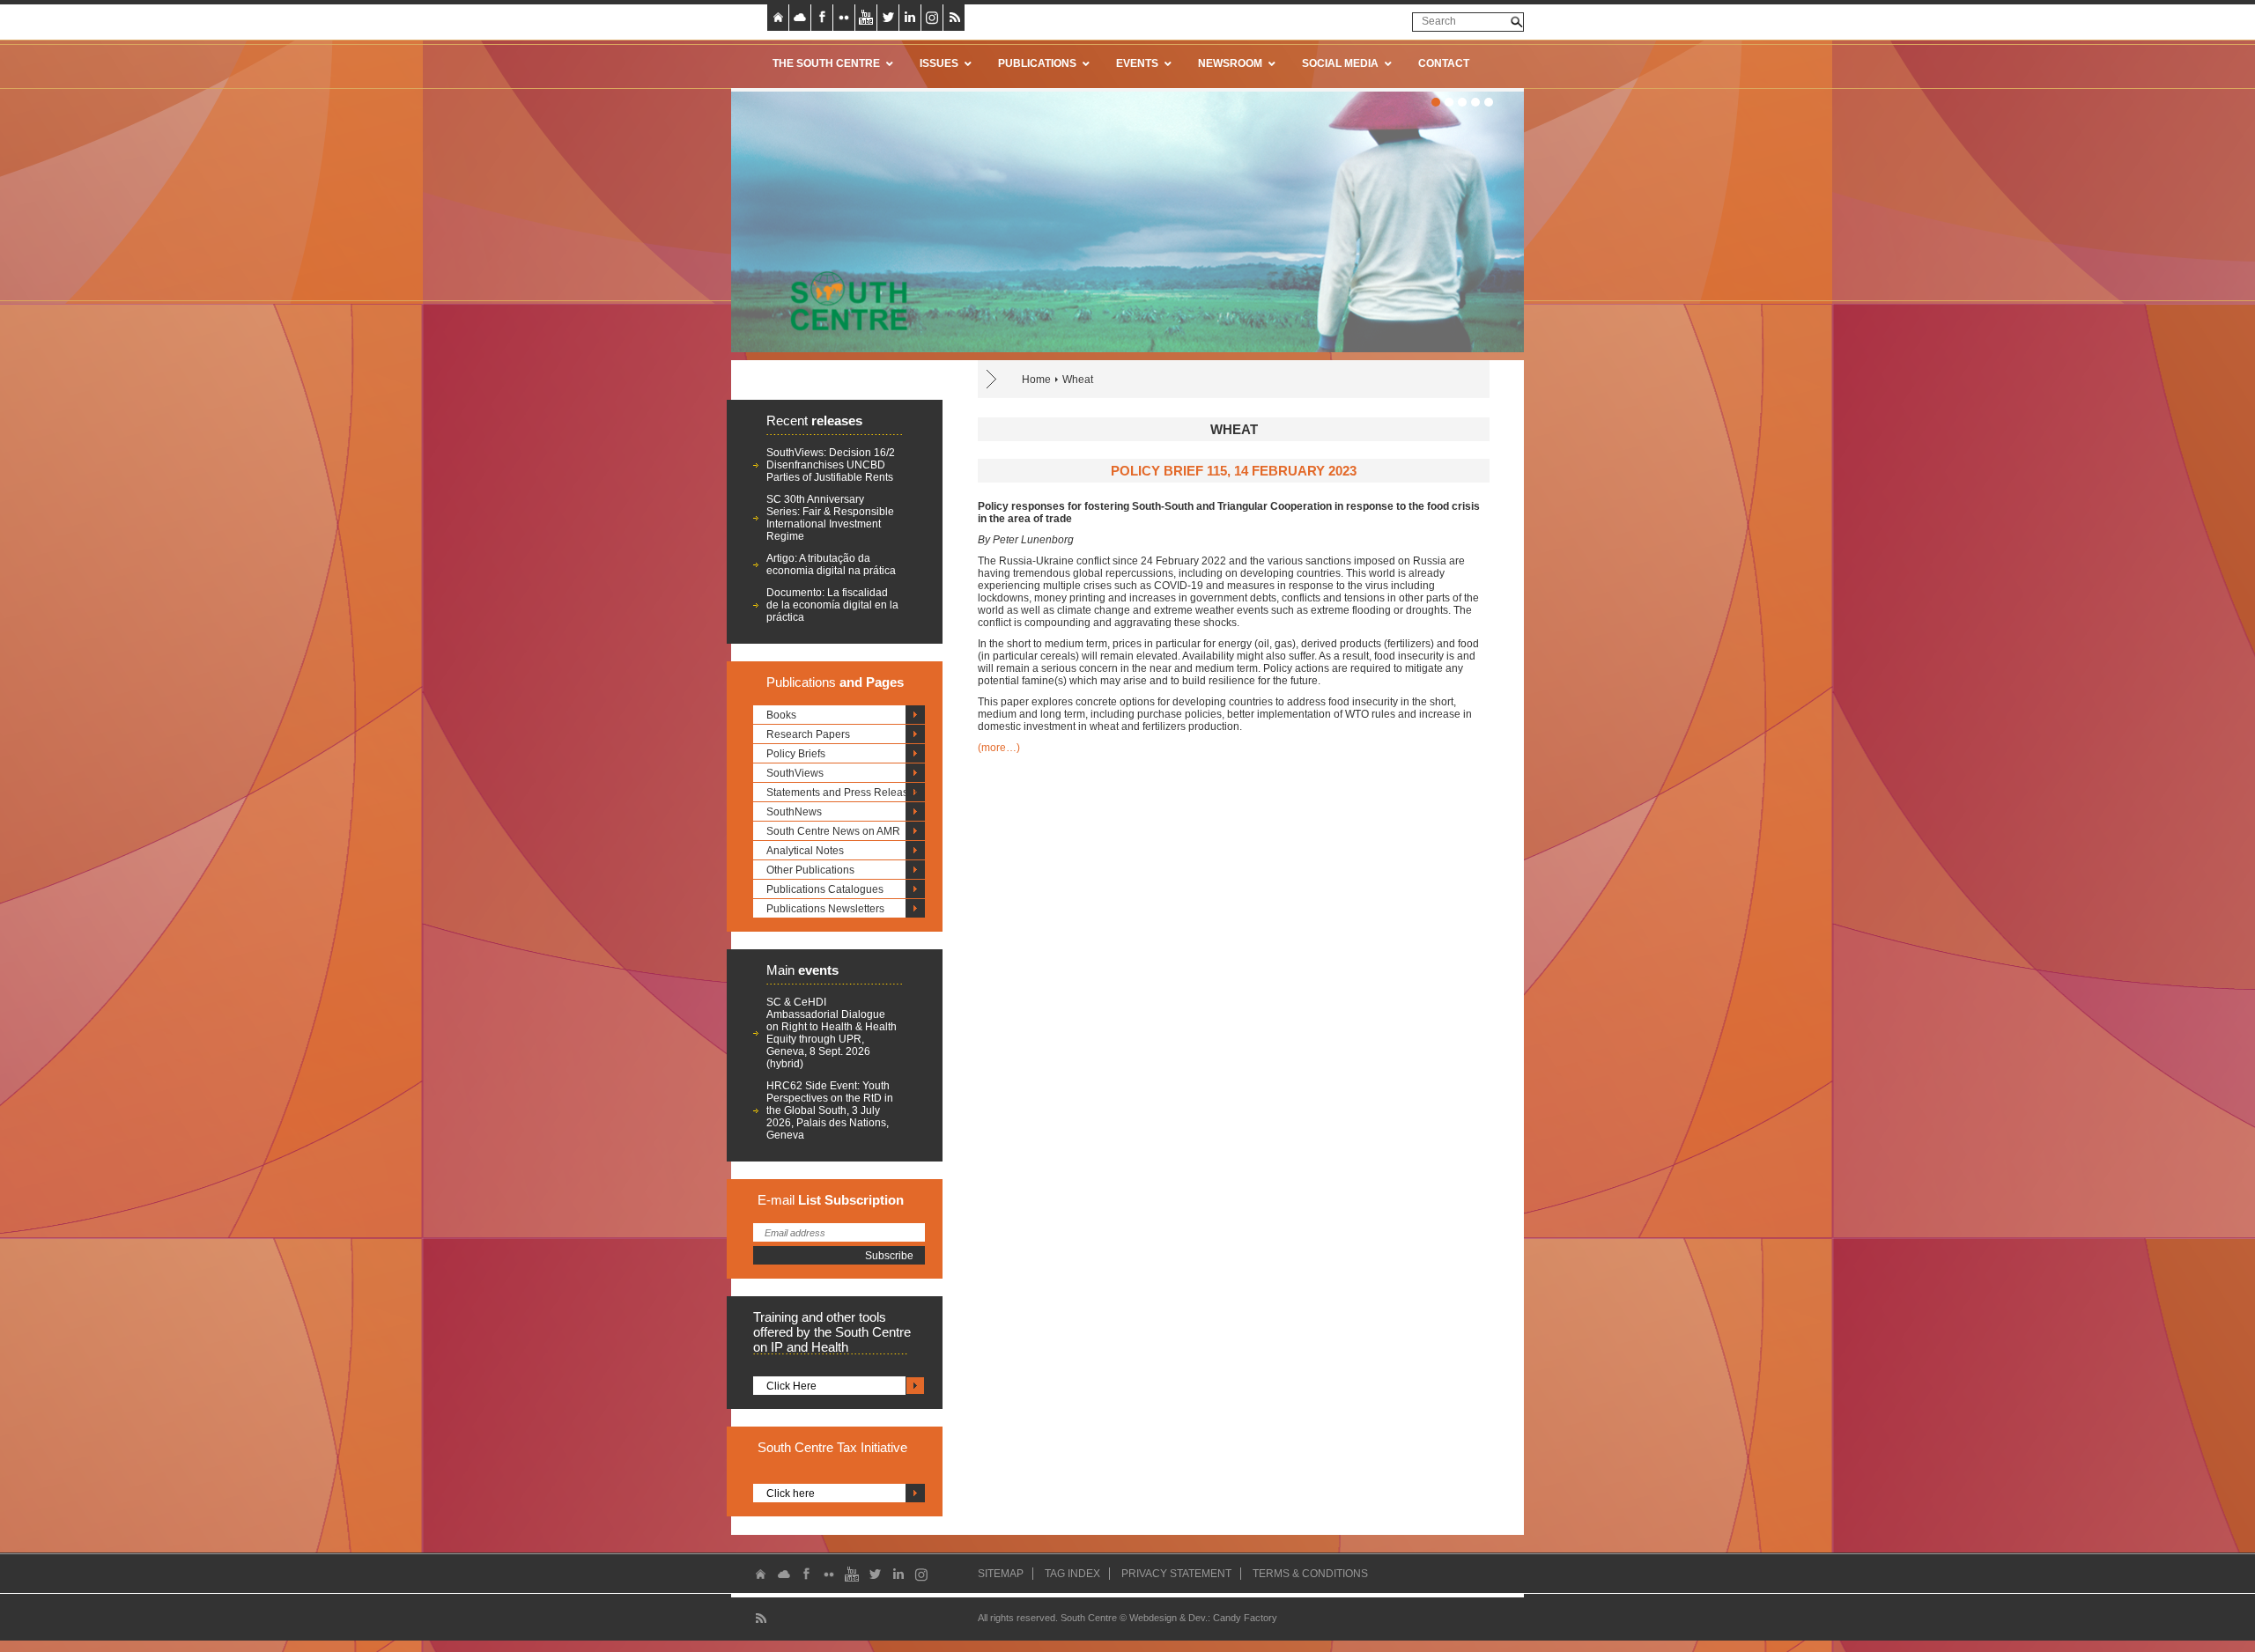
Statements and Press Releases (843, 793)
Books (781, 715)
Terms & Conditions (1310, 1574)
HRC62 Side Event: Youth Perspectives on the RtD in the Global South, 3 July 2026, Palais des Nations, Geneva (830, 1110)
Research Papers (808, 734)
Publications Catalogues (825, 889)
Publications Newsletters (825, 909)
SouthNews (794, 812)
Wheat (1078, 380)
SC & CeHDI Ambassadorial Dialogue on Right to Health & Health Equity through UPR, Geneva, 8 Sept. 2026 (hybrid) (832, 1033)
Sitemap (1001, 1574)
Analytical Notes (805, 851)
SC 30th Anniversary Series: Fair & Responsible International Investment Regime (830, 518)
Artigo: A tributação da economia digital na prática (831, 564)
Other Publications (810, 870)
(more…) (999, 748)
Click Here (791, 1386)
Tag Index (1072, 1574)
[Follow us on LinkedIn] (910, 18)
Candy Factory (1245, 1618)
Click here (791, 1493)
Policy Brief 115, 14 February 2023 (1234, 471)
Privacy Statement (1176, 1574)
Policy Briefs (796, 754)
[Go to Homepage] (843, 300)
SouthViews (795, 773)
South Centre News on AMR (833, 831)
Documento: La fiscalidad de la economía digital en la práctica (832, 605)
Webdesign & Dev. (1168, 1618)
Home (1036, 380)
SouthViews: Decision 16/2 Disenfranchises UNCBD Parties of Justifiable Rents (831, 465)
